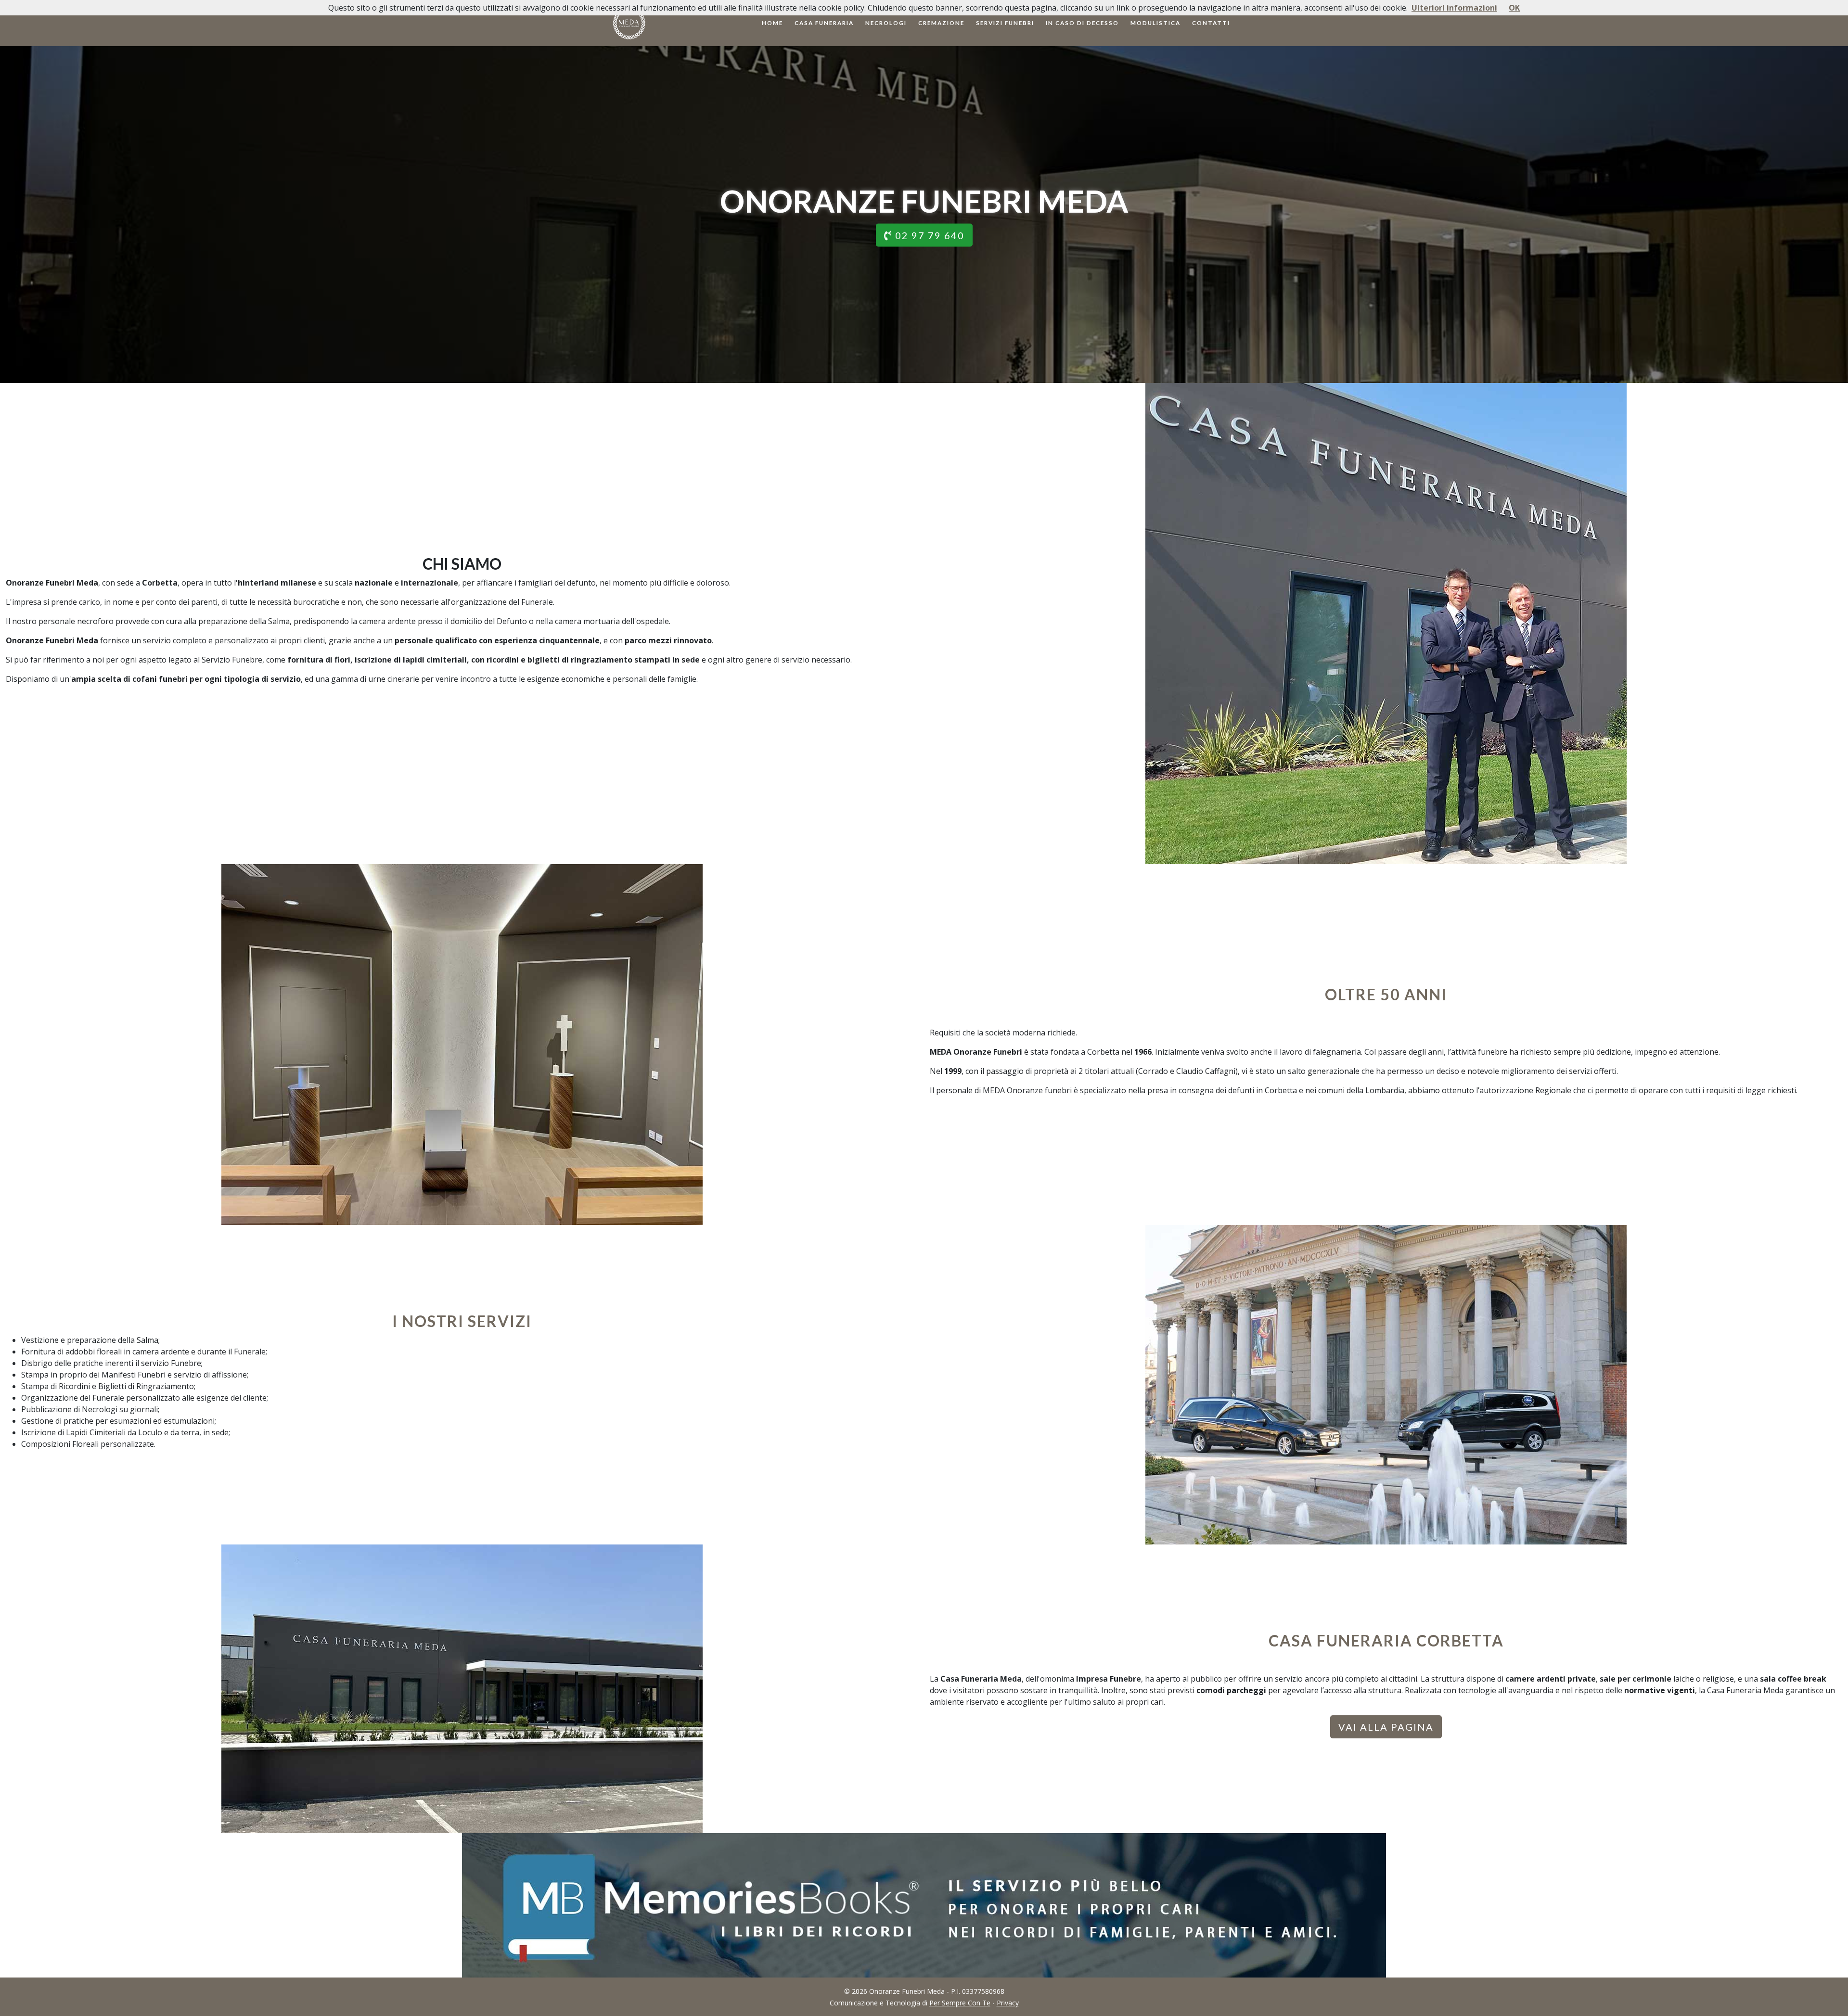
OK (1514, 8)
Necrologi (886, 23)
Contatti (1211, 23)
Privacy (1008, 2003)
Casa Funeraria (824, 23)
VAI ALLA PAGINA (1386, 1727)
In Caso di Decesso (1082, 23)
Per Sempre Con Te (960, 2003)
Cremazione (941, 23)
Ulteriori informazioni (1454, 8)
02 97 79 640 (928, 235)
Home (772, 23)
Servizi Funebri (1005, 23)
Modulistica (1155, 23)
